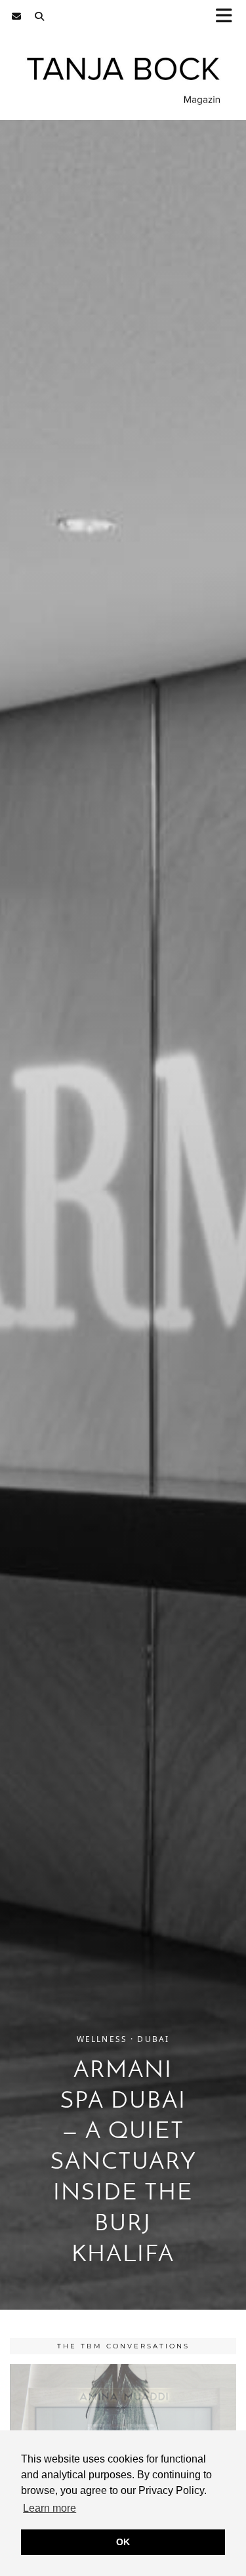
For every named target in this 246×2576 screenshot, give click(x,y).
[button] (228, 17)
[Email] (17, 16)
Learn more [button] (50, 2508)
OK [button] (123, 2542)
